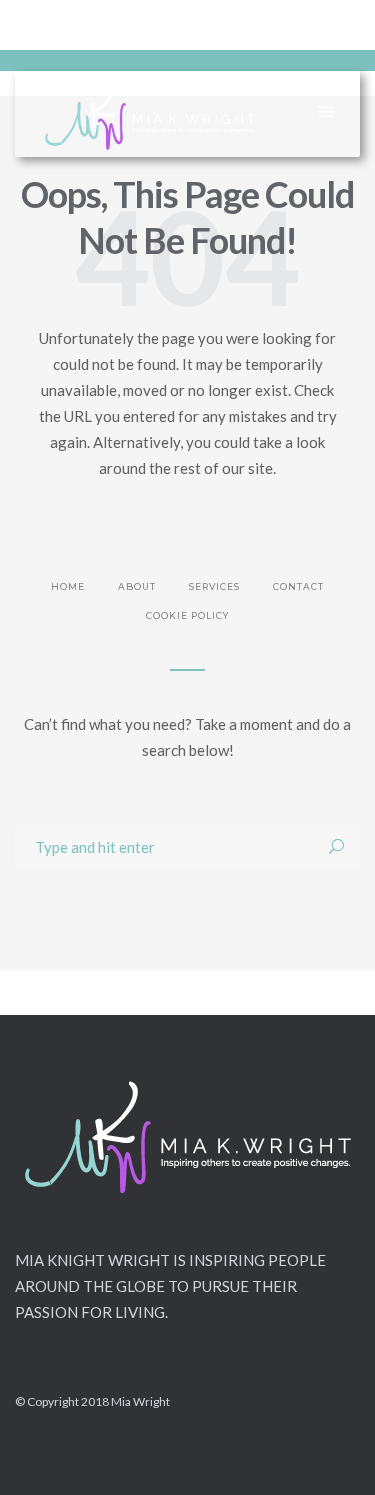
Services (214, 586)
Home (68, 586)
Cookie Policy (187, 615)
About (137, 586)
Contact (298, 586)
